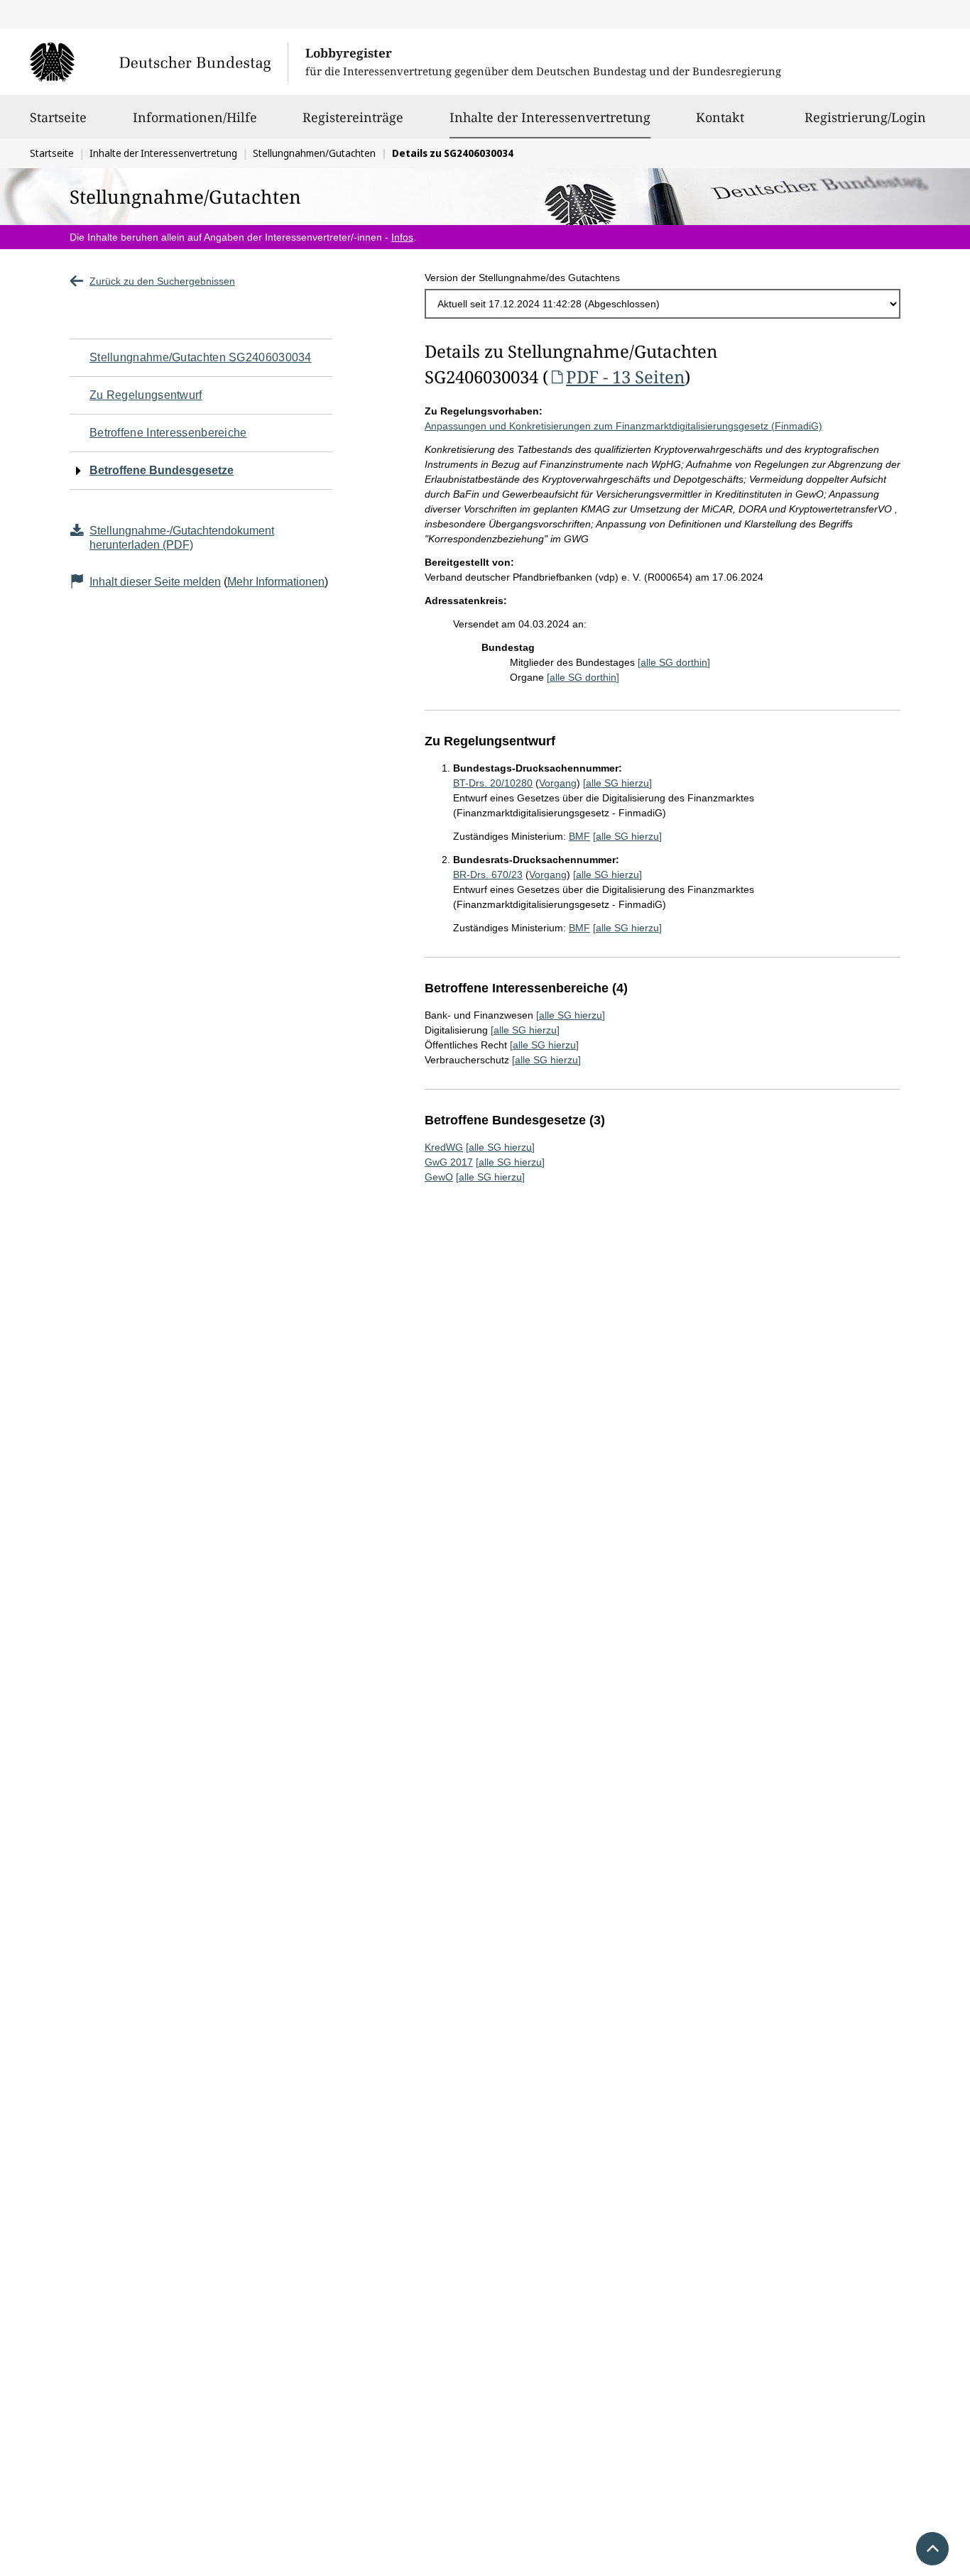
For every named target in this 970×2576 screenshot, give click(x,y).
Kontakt (720, 117)
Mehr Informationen (276, 582)
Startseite (58, 117)
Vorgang (558, 783)
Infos (402, 237)
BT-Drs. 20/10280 (493, 783)
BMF (579, 836)
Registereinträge (353, 117)
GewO (439, 1177)
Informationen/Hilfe (195, 117)
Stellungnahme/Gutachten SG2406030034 (201, 357)
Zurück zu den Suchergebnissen (162, 281)
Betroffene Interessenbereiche (168, 433)
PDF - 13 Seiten (625, 377)
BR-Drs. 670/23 (488, 875)
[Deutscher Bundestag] (159, 62)
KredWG (444, 1147)
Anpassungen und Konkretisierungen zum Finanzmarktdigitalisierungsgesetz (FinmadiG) (623, 426)
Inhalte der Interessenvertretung (550, 117)
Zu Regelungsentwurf (146, 395)
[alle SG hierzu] (617, 783)
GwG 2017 (449, 1162)
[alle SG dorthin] (674, 662)
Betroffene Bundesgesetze (162, 470)
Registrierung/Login (865, 117)
